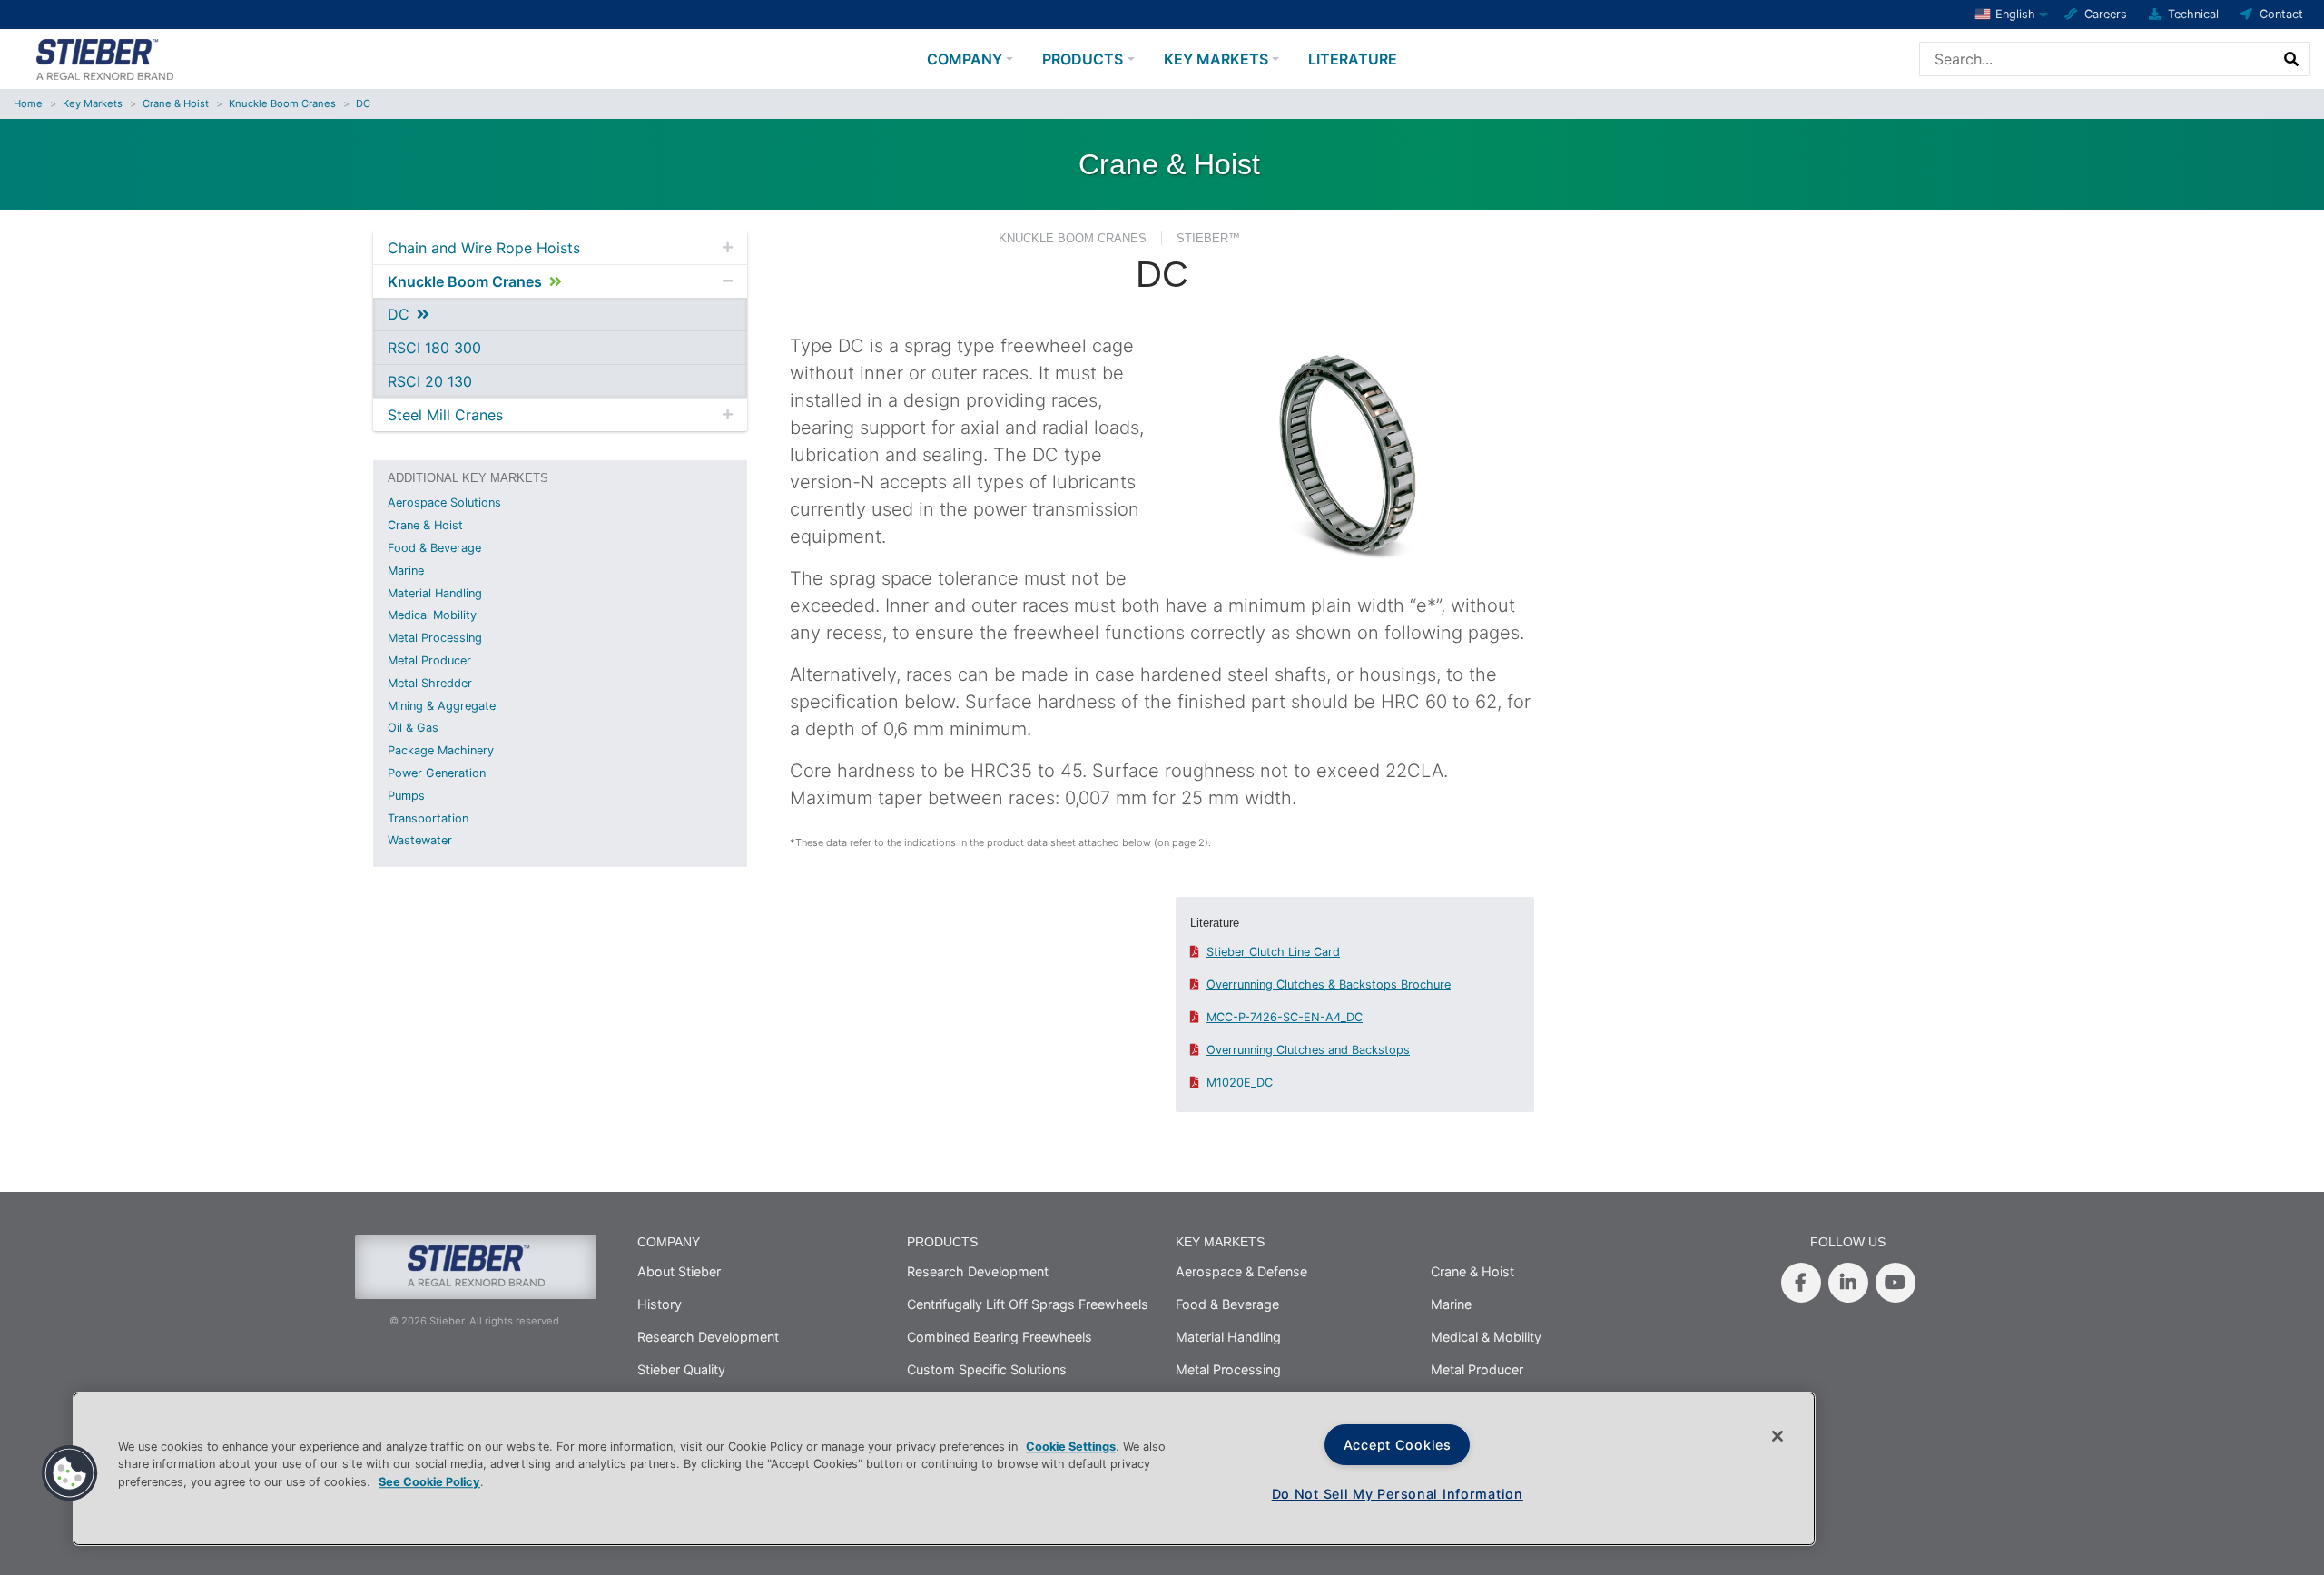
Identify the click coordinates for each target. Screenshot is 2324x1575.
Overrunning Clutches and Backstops (1308, 1050)
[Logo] (104, 57)
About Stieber (679, 1271)
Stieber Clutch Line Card (1273, 952)
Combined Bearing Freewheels (1000, 1337)
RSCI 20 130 (430, 381)
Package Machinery (441, 750)
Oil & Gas (413, 728)
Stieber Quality (681, 1369)
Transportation (428, 818)
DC (363, 103)
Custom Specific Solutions (987, 1369)
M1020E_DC (1240, 1083)
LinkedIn (1848, 1283)
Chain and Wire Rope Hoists (484, 248)
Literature (1353, 59)
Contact (2281, 14)
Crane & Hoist (176, 103)
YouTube (1896, 1283)
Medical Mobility (432, 615)
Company (965, 59)
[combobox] (2097, 59)
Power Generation (437, 773)
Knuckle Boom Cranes (282, 103)
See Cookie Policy (429, 1482)
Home (28, 103)
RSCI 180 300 (434, 348)
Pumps (406, 796)
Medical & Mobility (1486, 1337)
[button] (70, 1473)
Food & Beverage (434, 548)
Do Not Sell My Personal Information (1398, 1494)
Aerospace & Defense (1241, 1271)
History (660, 1304)
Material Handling (435, 593)
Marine (406, 571)
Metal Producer (429, 660)
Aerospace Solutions (444, 502)
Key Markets (1216, 59)
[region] (944, 1469)
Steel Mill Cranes (445, 415)
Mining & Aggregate (442, 706)
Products (1083, 59)
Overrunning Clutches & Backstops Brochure (1329, 984)
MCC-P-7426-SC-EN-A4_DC (1285, 1017)
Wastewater (420, 840)
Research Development (708, 1337)
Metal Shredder (430, 683)
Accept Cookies (1398, 1445)
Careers (2106, 14)
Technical (2193, 14)
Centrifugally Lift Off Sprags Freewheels (1028, 1304)
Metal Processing (435, 638)
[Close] (1777, 1436)
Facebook (1801, 1283)
